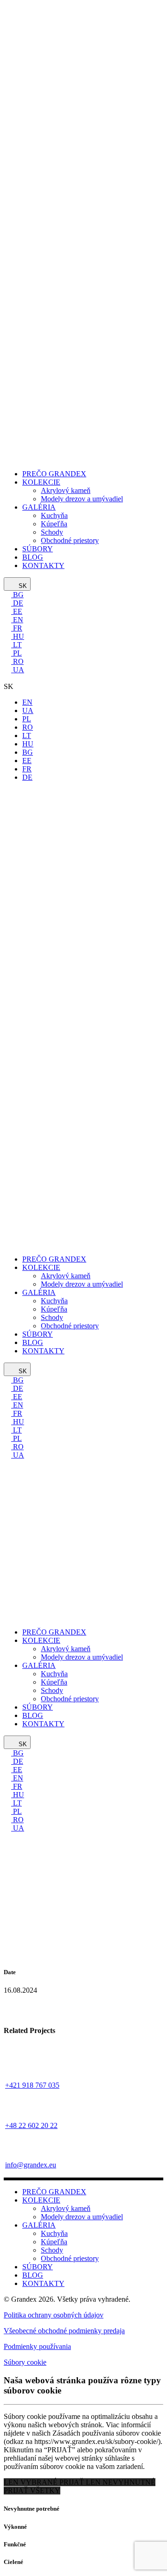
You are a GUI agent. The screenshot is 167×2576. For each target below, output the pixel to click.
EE (17, 611)
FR (17, 628)
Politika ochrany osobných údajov (54, 2315)
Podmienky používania (37, 2346)
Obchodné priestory (70, 2258)
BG (17, 595)
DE (17, 603)
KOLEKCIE (41, 2200)
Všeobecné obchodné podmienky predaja (64, 2331)
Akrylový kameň (66, 2208)
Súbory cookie (25, 2362)
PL (16, 653)
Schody (52, 2250)
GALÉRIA (39, 2225)
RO (17, 661)
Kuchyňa (54, 2233)
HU (18, 636)
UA (18, 670)
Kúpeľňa (54, 2242)
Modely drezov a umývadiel (82, 2217)
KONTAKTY (43, 2283)
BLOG (33, 2275)
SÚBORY (38, 2267)
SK (22, 586)
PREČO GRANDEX (54, 2192)
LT (16, 645)
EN (17, 620)
